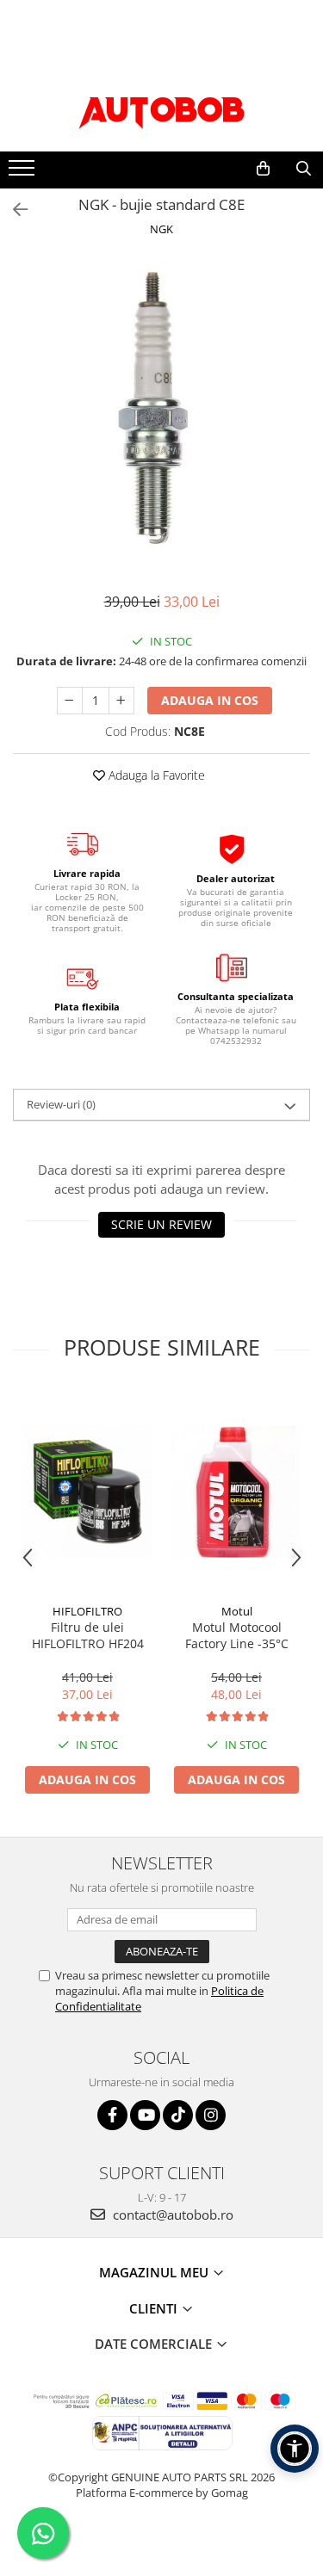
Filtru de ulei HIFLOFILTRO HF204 (88, 1635)
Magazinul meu (155, 2272)
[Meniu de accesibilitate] (295, 2449)
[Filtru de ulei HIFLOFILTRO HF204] (87, 1492)
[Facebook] (112, 2115)
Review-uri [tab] (61, 1104)
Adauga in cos (210, 700)
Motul (237, 1611)
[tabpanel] (161, 408)
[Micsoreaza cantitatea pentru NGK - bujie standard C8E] (70, 701)
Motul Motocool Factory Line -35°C (237, 1635)
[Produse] (24, 173)
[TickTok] (178, 2115)
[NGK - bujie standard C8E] (161, 408)
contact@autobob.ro (171, 2215)
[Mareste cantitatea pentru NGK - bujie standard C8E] (121, 701)
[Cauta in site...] (304, 169)
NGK (161, 229)
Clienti (155, 2308)
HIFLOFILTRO (87, 1611)
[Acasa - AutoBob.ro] (162, 108)
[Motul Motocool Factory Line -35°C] (236, 1492)
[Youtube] (145, 2115)
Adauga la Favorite (155, 775)
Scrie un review (161, 1224)
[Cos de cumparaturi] (263, 169)
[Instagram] (211, 2115)
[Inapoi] (13, 210)
